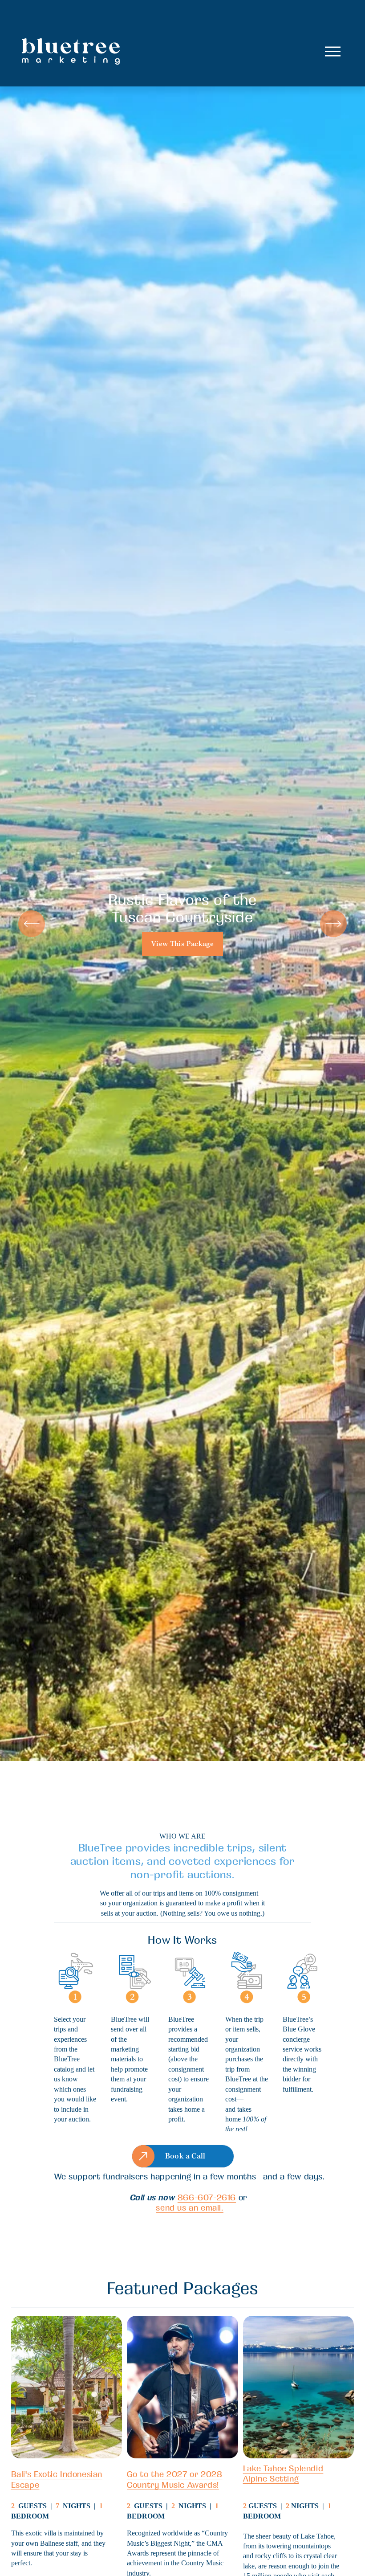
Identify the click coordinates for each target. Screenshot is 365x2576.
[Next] (333, 924)
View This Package (182, 944)
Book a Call (185, 2156)
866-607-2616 (207, 2197)
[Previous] (32, 924)
